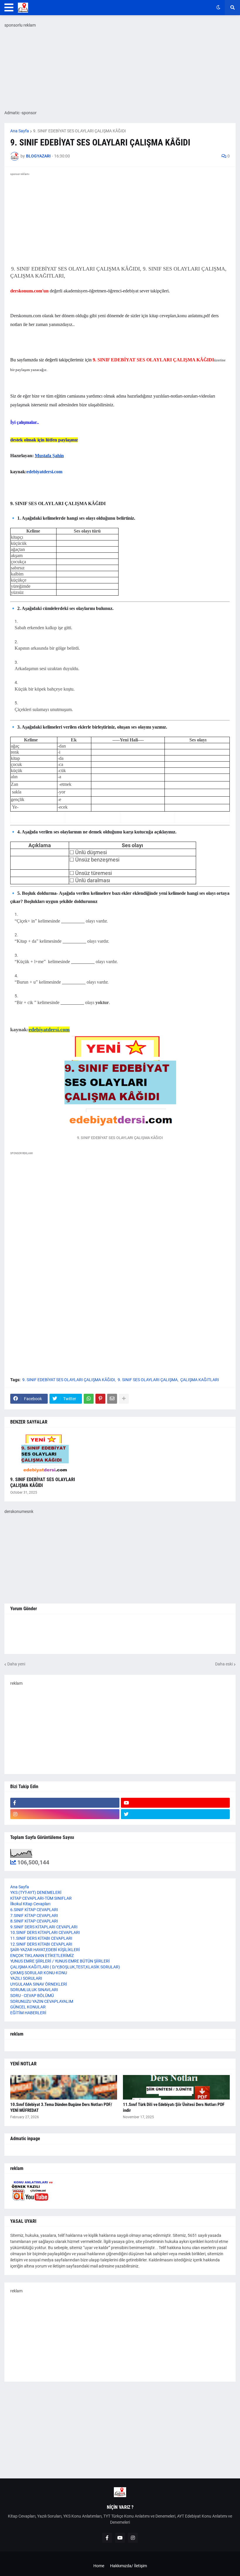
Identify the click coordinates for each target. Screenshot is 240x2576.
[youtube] (175, 1803)
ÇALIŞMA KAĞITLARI (200, 1380)
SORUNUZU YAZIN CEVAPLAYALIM (42, 2001)
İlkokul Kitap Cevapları (30, 1904)
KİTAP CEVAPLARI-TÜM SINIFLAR (41, 1898)
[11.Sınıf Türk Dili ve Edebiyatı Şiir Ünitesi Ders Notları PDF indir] (176, 2087)
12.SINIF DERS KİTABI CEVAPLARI (41, 1944)
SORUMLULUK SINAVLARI (34, 1990)
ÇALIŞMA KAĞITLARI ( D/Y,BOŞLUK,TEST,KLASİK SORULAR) (65, 1967)
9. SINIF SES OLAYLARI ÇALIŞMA (148, 1380)
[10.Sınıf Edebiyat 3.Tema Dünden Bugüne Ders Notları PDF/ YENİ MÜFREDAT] (64, 2087)
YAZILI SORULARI (26, 1978)
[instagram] (65, 1814)
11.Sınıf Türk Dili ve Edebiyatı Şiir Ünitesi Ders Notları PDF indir (174, 2107)
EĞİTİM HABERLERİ (28, 2013)
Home (99, 2566)
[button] (9, 8)
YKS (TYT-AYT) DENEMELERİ (36, 1892)
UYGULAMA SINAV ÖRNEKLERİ (39, 1984)
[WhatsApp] (89, 1399)
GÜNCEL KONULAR (28, 2007)
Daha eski (224, 1664)
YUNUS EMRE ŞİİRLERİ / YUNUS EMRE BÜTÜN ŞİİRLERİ (60, 1961)
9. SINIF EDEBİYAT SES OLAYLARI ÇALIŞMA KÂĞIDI (79, 131)
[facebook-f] (65, 1803)
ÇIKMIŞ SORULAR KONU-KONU (39, 1973)
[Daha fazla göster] (124, 1399)
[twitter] (175, 1814)
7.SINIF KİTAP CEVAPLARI (34, 1915)
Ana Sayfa (20, 131)
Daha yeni (16, 1664)
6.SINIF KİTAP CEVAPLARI (34, 1910)
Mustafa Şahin (49, 456)
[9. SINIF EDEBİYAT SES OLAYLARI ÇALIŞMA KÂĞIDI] (45, 1454)
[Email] (112, 1399)
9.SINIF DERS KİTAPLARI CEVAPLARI (44, 1927)
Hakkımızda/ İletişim (128, 2566)
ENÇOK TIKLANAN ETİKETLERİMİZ (42, 1956)
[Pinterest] (100, 1399)
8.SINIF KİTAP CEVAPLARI (34, 1921)
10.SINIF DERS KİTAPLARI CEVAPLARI (45, 1932)
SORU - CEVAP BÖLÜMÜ (32, 1996)
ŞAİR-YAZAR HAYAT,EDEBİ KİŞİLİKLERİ (45, 1950)
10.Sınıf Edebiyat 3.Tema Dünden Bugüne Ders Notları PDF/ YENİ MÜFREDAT (61, 2107)
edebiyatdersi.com (44, 472)
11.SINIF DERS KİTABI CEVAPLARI (41, 1938)
